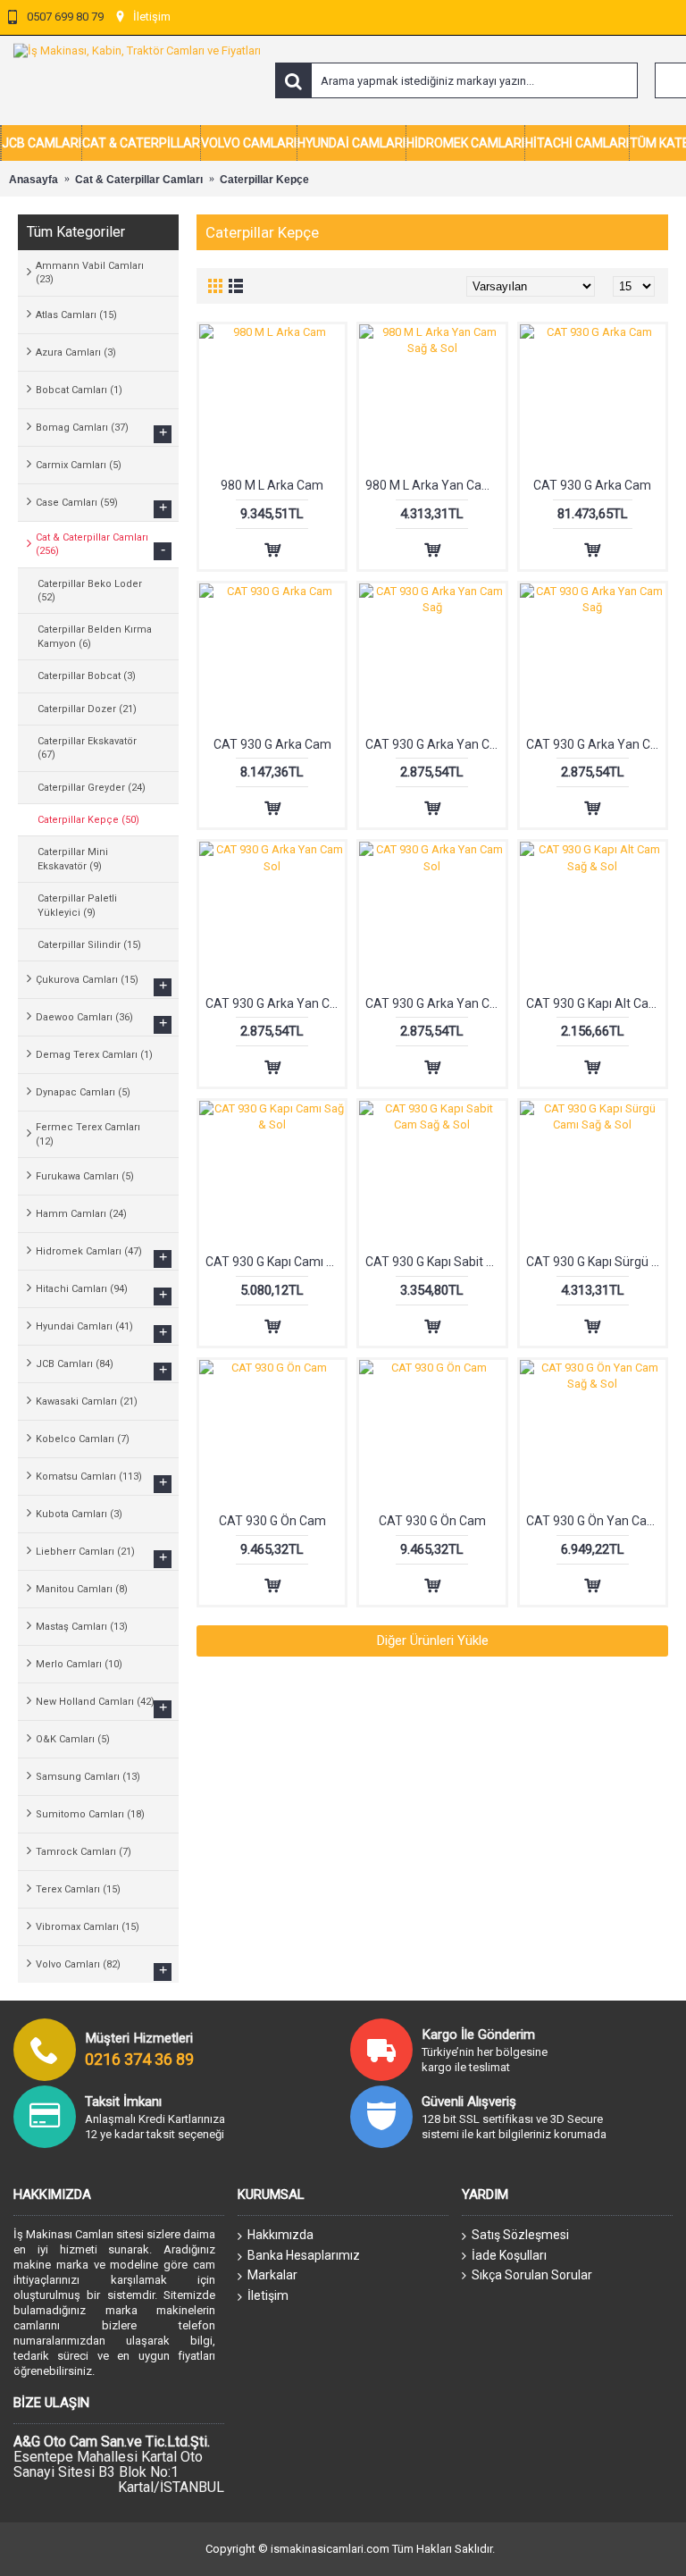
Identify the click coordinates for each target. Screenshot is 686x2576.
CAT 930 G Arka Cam (592, 485)
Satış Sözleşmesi (520, 2235)
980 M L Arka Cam (272, 485)
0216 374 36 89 (139, 2059)
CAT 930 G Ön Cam (272, 1521)
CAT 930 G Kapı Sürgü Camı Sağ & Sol (596, 1262)
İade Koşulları (509, 2255)
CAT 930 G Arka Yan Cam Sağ (435, 744)
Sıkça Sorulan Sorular (532, 2275)
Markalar (272, 2275)
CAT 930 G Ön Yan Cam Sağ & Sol (596, 1521)
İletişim (268, 2295)
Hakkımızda (280, 2235)
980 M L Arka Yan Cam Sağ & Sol (435, 485)
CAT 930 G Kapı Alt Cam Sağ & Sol (596, 1003)
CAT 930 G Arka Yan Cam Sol (275, 1003)
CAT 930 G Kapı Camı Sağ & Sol (275, 1262)
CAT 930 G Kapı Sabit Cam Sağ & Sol (435, 1262)
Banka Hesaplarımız (304, 2255)
